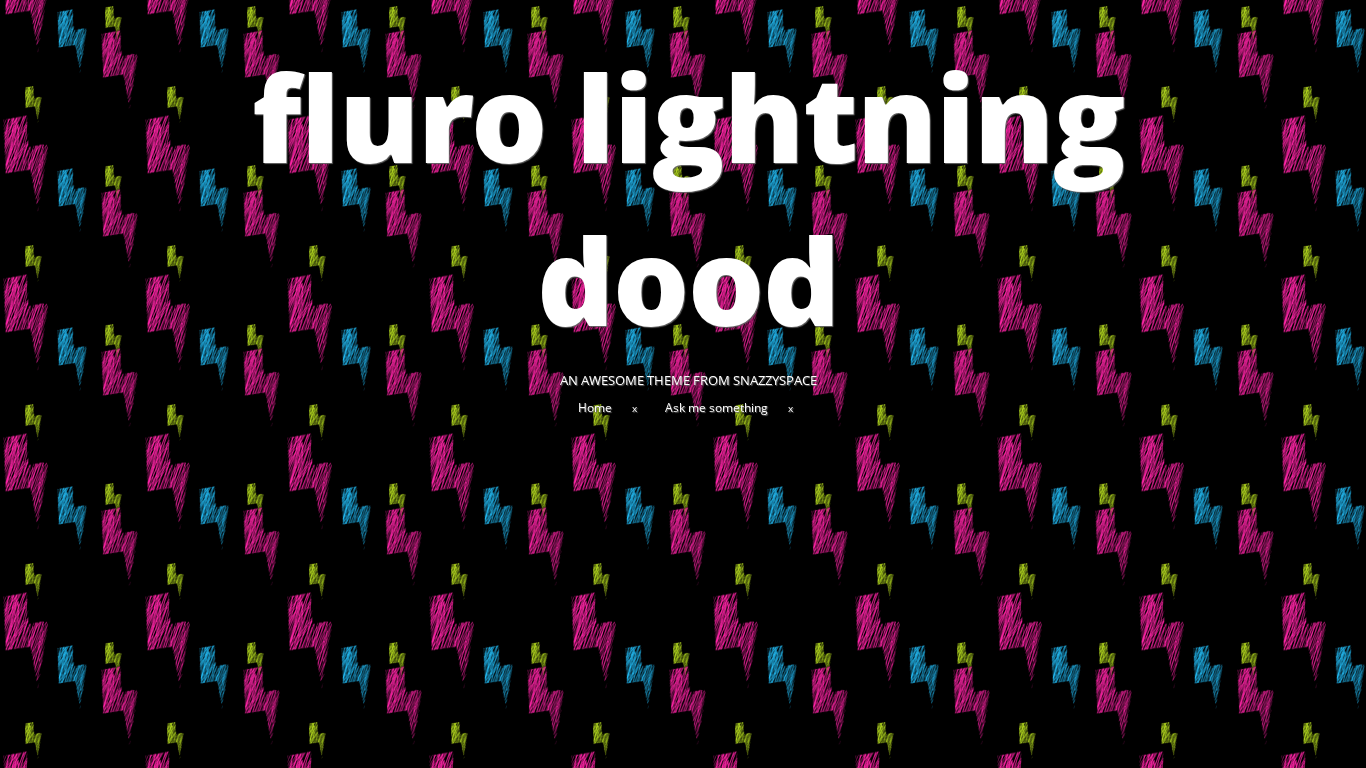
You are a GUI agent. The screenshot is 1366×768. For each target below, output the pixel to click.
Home (595, 407)
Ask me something (716, 407)
